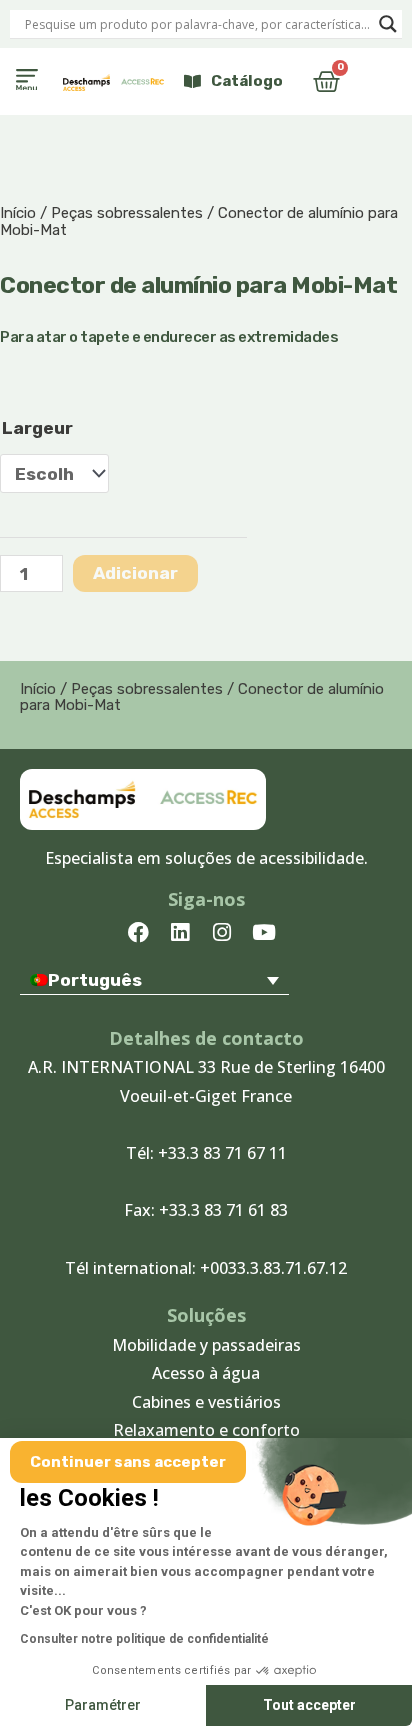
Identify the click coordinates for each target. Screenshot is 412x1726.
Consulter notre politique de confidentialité (144, 1639)
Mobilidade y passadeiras (206, 1345)
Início (18, 213)
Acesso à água (206, 1373)
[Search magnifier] (388, 24)
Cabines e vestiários (206, 1402)
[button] (26, 81)
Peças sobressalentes (127, 213)
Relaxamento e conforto (206, 1430)
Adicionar (135, 573)
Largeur (37, 428)
